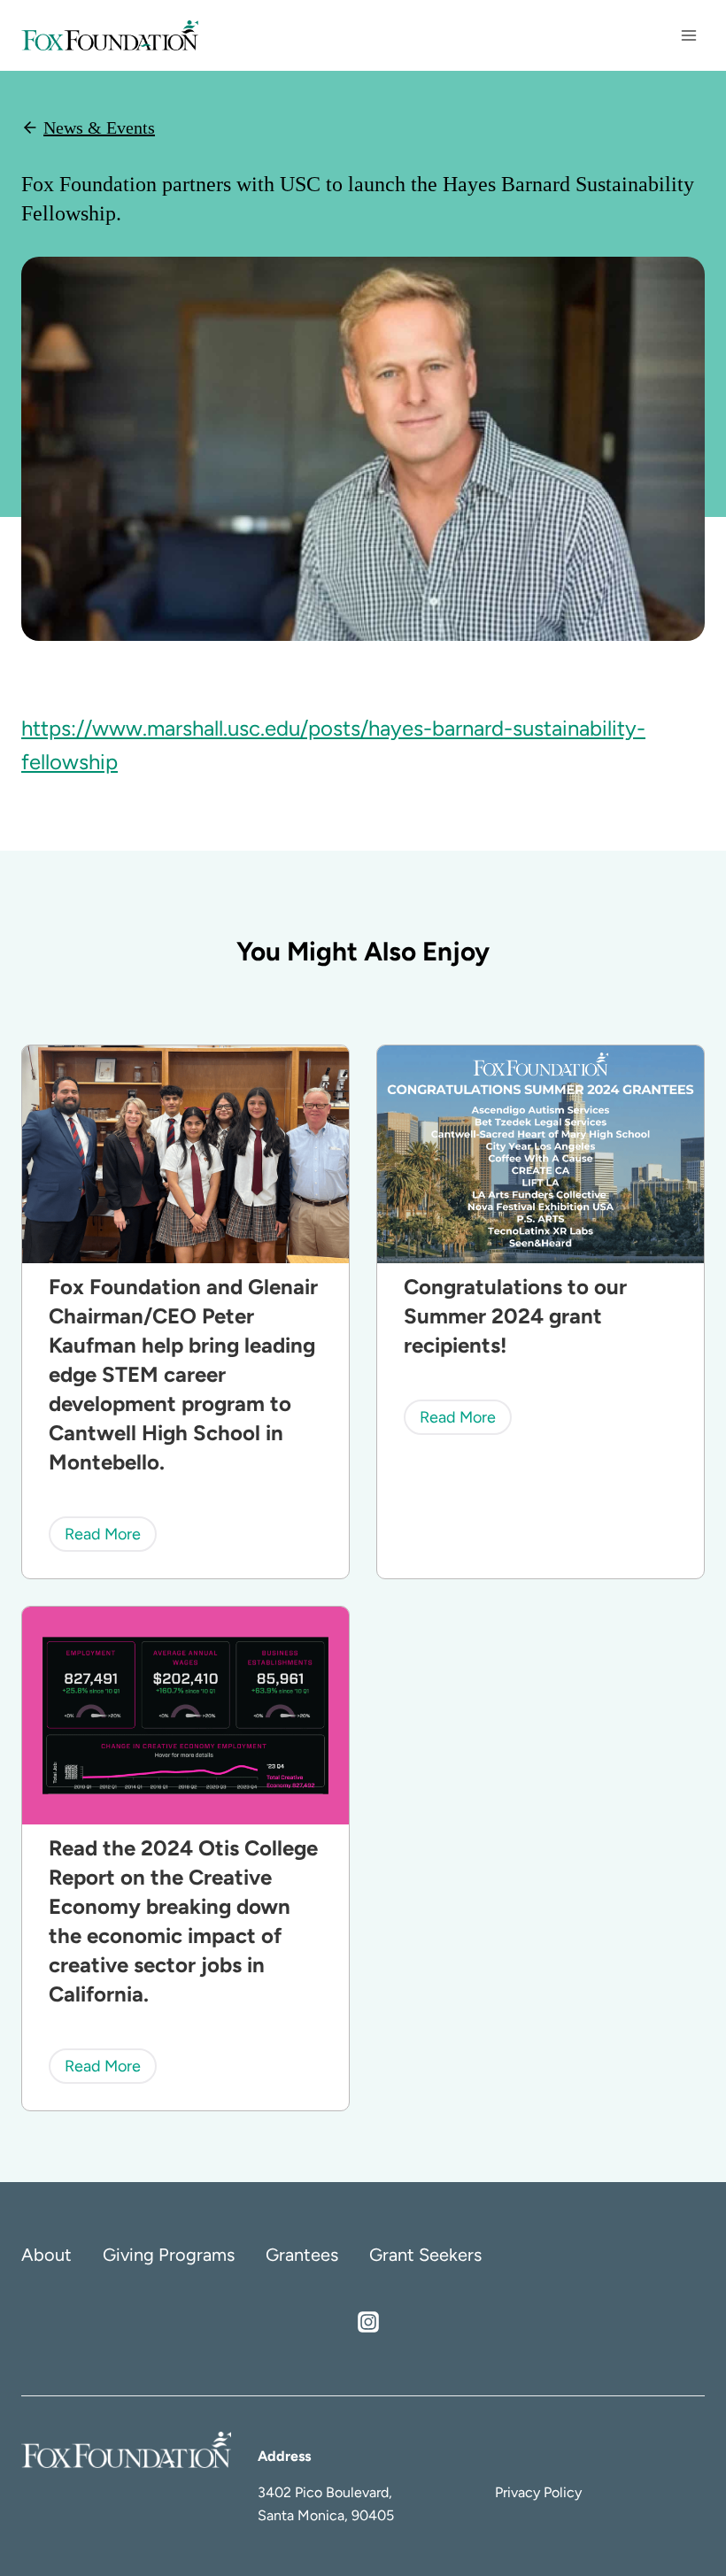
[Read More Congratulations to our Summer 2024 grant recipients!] (541, 1154)
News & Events (99, 127)
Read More (109, 1538)
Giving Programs (169, 2255)
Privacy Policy (538, 2492)
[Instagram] (368, 2322)
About (46, 2255)
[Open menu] (688, 35)
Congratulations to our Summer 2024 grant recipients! (515, 1316)
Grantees (302, 2255)
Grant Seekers (425, 2255)
